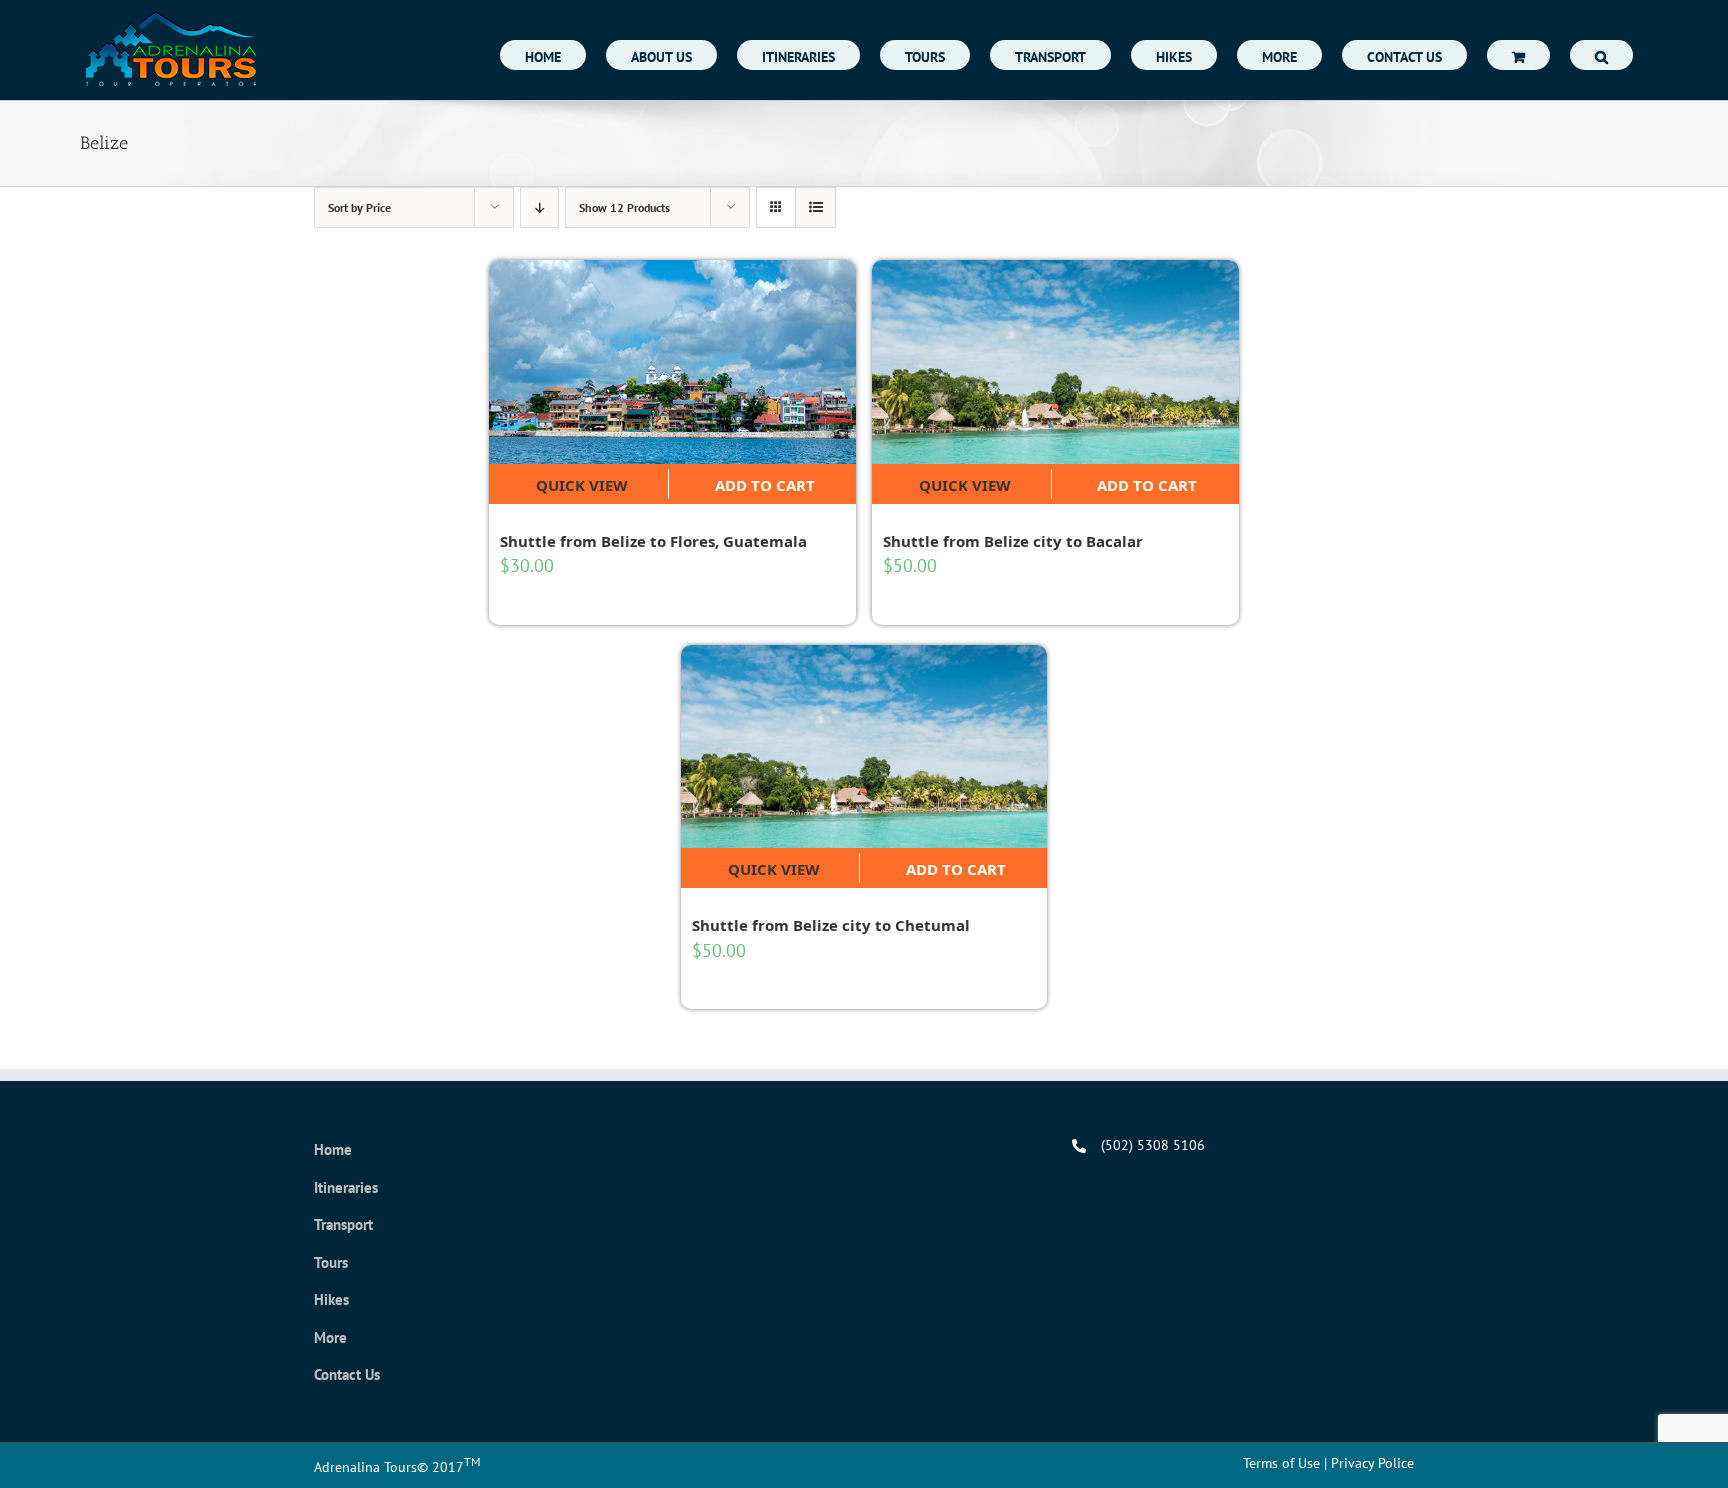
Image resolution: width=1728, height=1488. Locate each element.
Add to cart (765, 485)
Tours (331, 1262)
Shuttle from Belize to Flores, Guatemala (653, 541)
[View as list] (815, 207)
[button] (1601, 55)
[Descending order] (539, 207)
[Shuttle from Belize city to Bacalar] (1055, 362)
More (330, 1337)
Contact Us (347, 1374)
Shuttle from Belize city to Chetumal (831, 925)
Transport (343, 1224)
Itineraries (346, 1187)
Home (333, 1149)
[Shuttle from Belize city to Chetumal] (864, 747)
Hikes (331, 1299)
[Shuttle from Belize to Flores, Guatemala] (672, 362)
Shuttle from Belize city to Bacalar (1013, 541)
